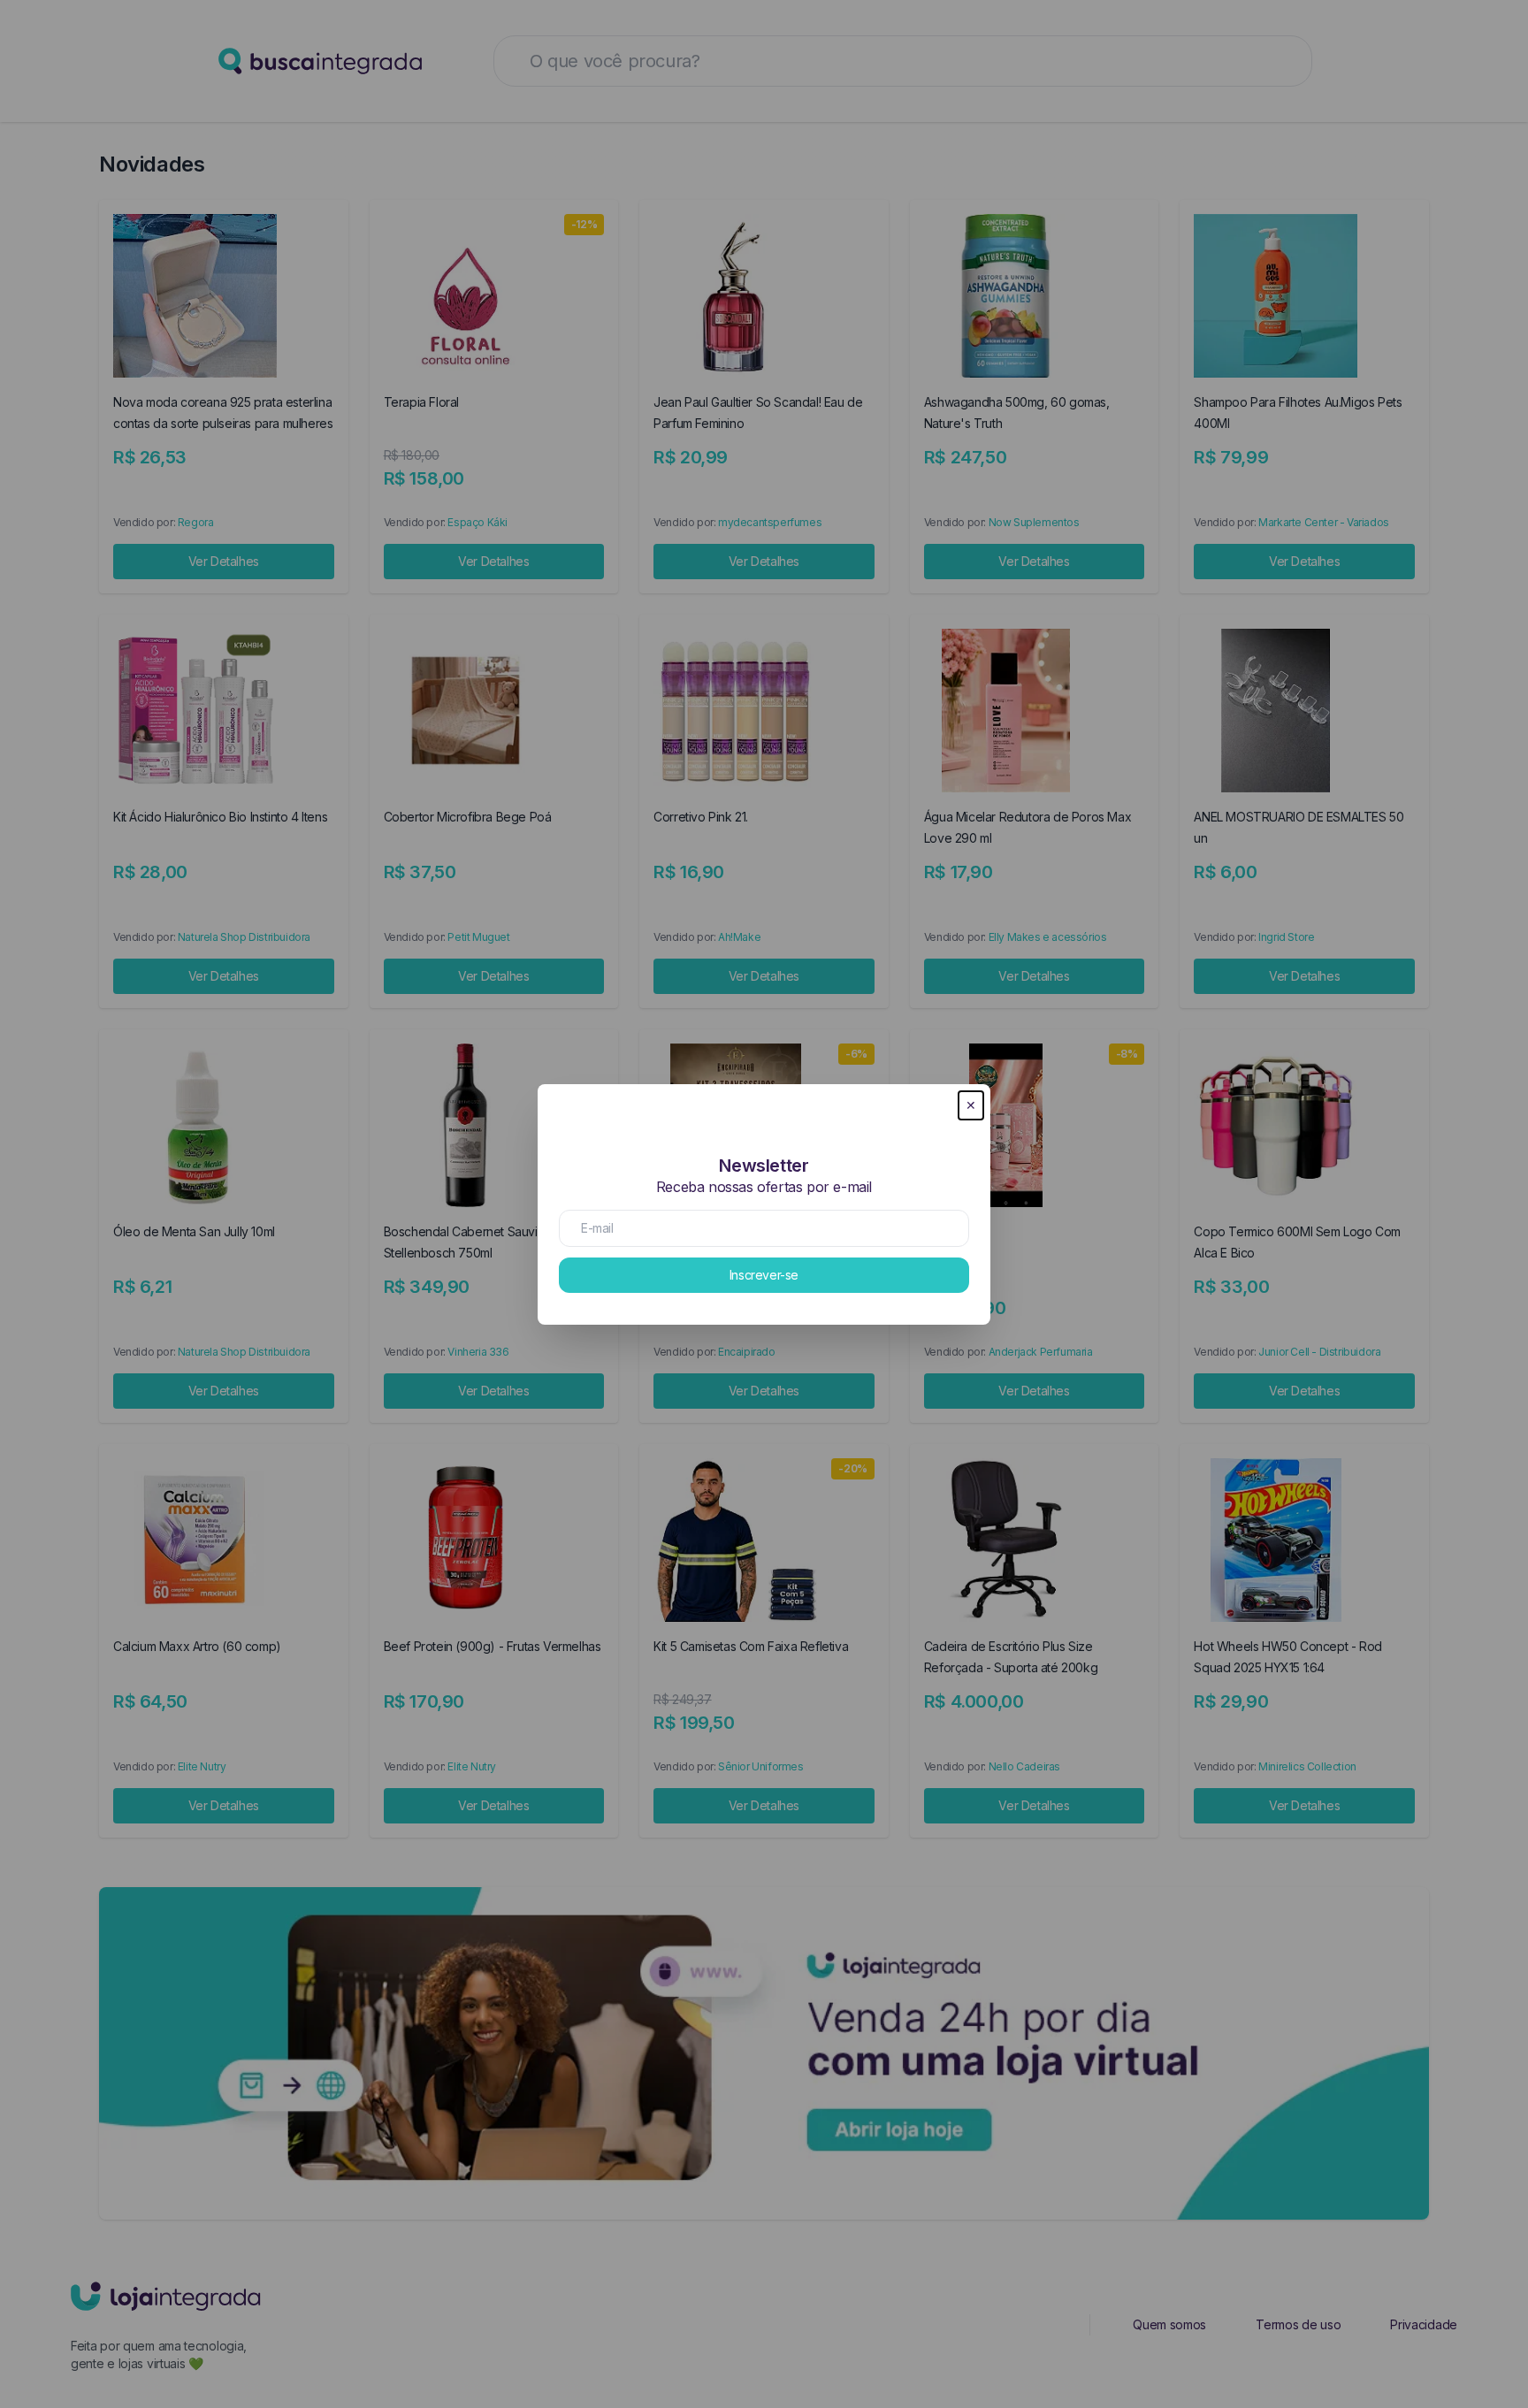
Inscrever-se (764, 1275)
